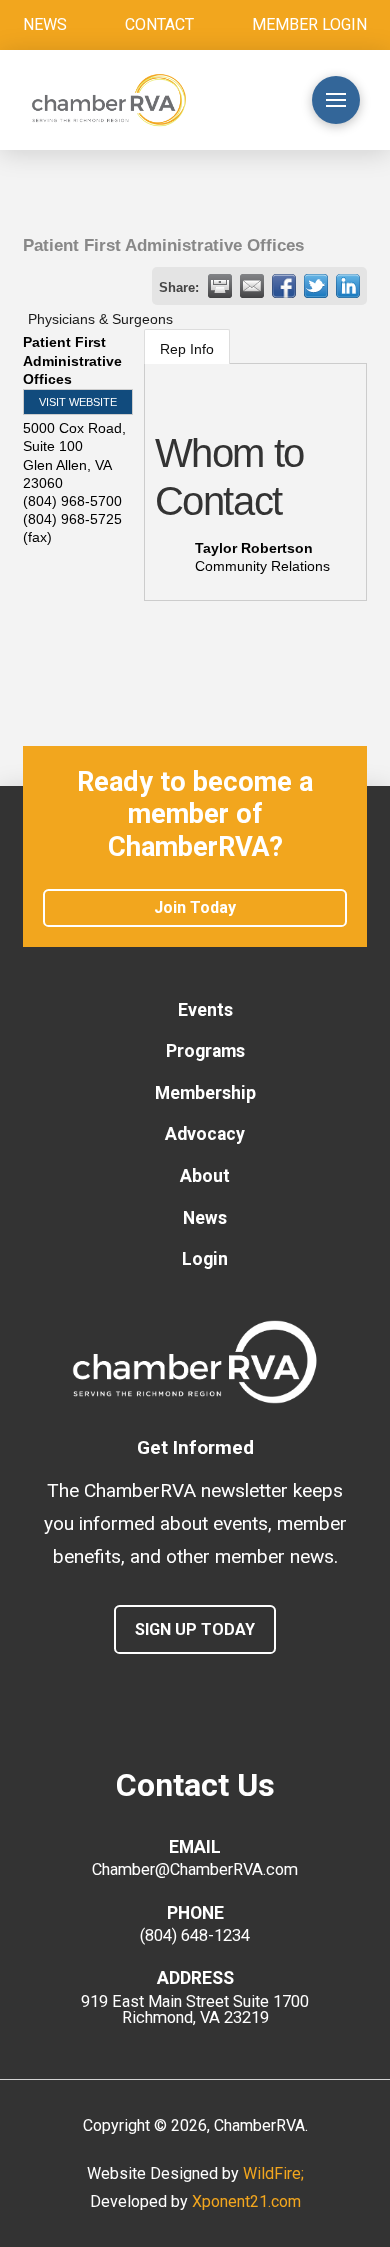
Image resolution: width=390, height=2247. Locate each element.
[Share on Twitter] (316, 286)
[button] (256, 100)
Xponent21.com (246, 2201)
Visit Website (78, 402)
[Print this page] (220, 286)
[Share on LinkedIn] (348, 286)
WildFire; (273, 2173)
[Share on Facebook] (284, 286)
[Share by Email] (252, 286)
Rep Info (187, 349)
